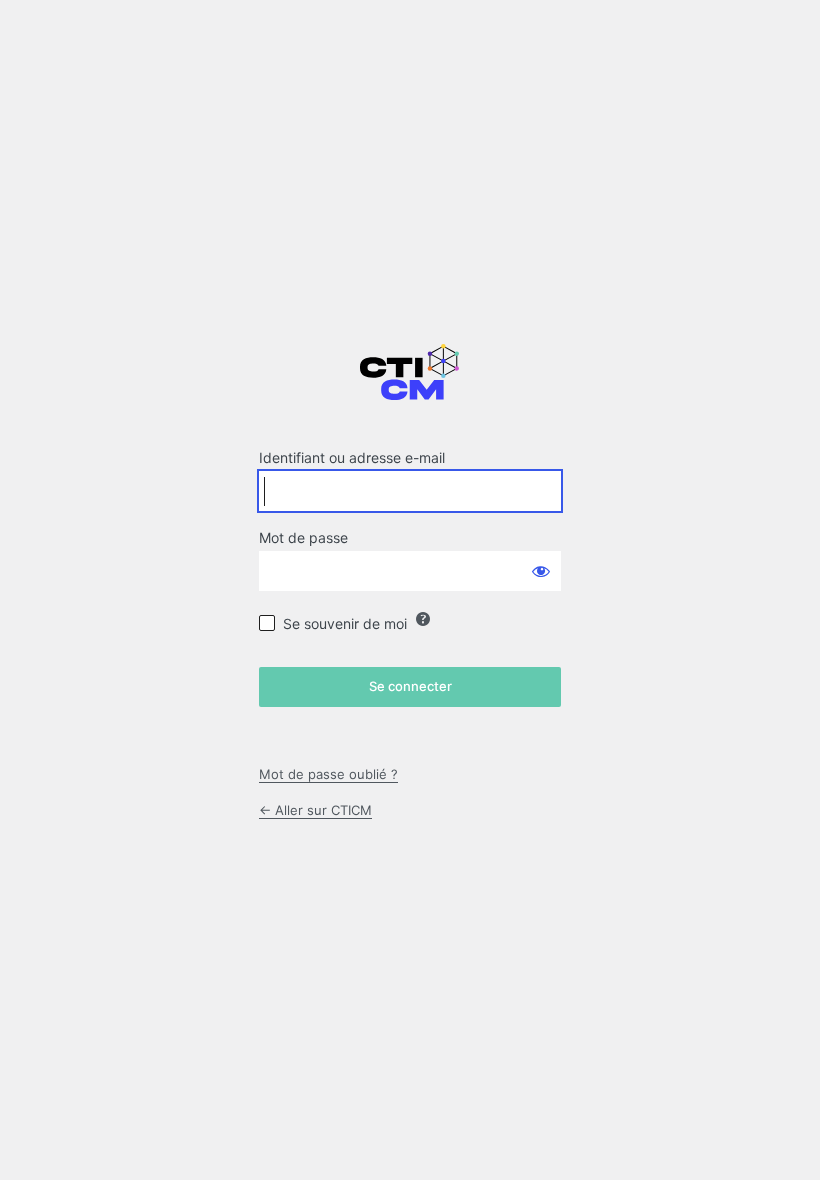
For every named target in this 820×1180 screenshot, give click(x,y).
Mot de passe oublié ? (328, 774)
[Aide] (423, 619)
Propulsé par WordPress (410, 382)
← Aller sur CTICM (315, 810)
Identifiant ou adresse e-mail (352, 457)
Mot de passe (303, 537)
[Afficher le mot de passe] (541, 571)
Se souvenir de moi (345, 623)
